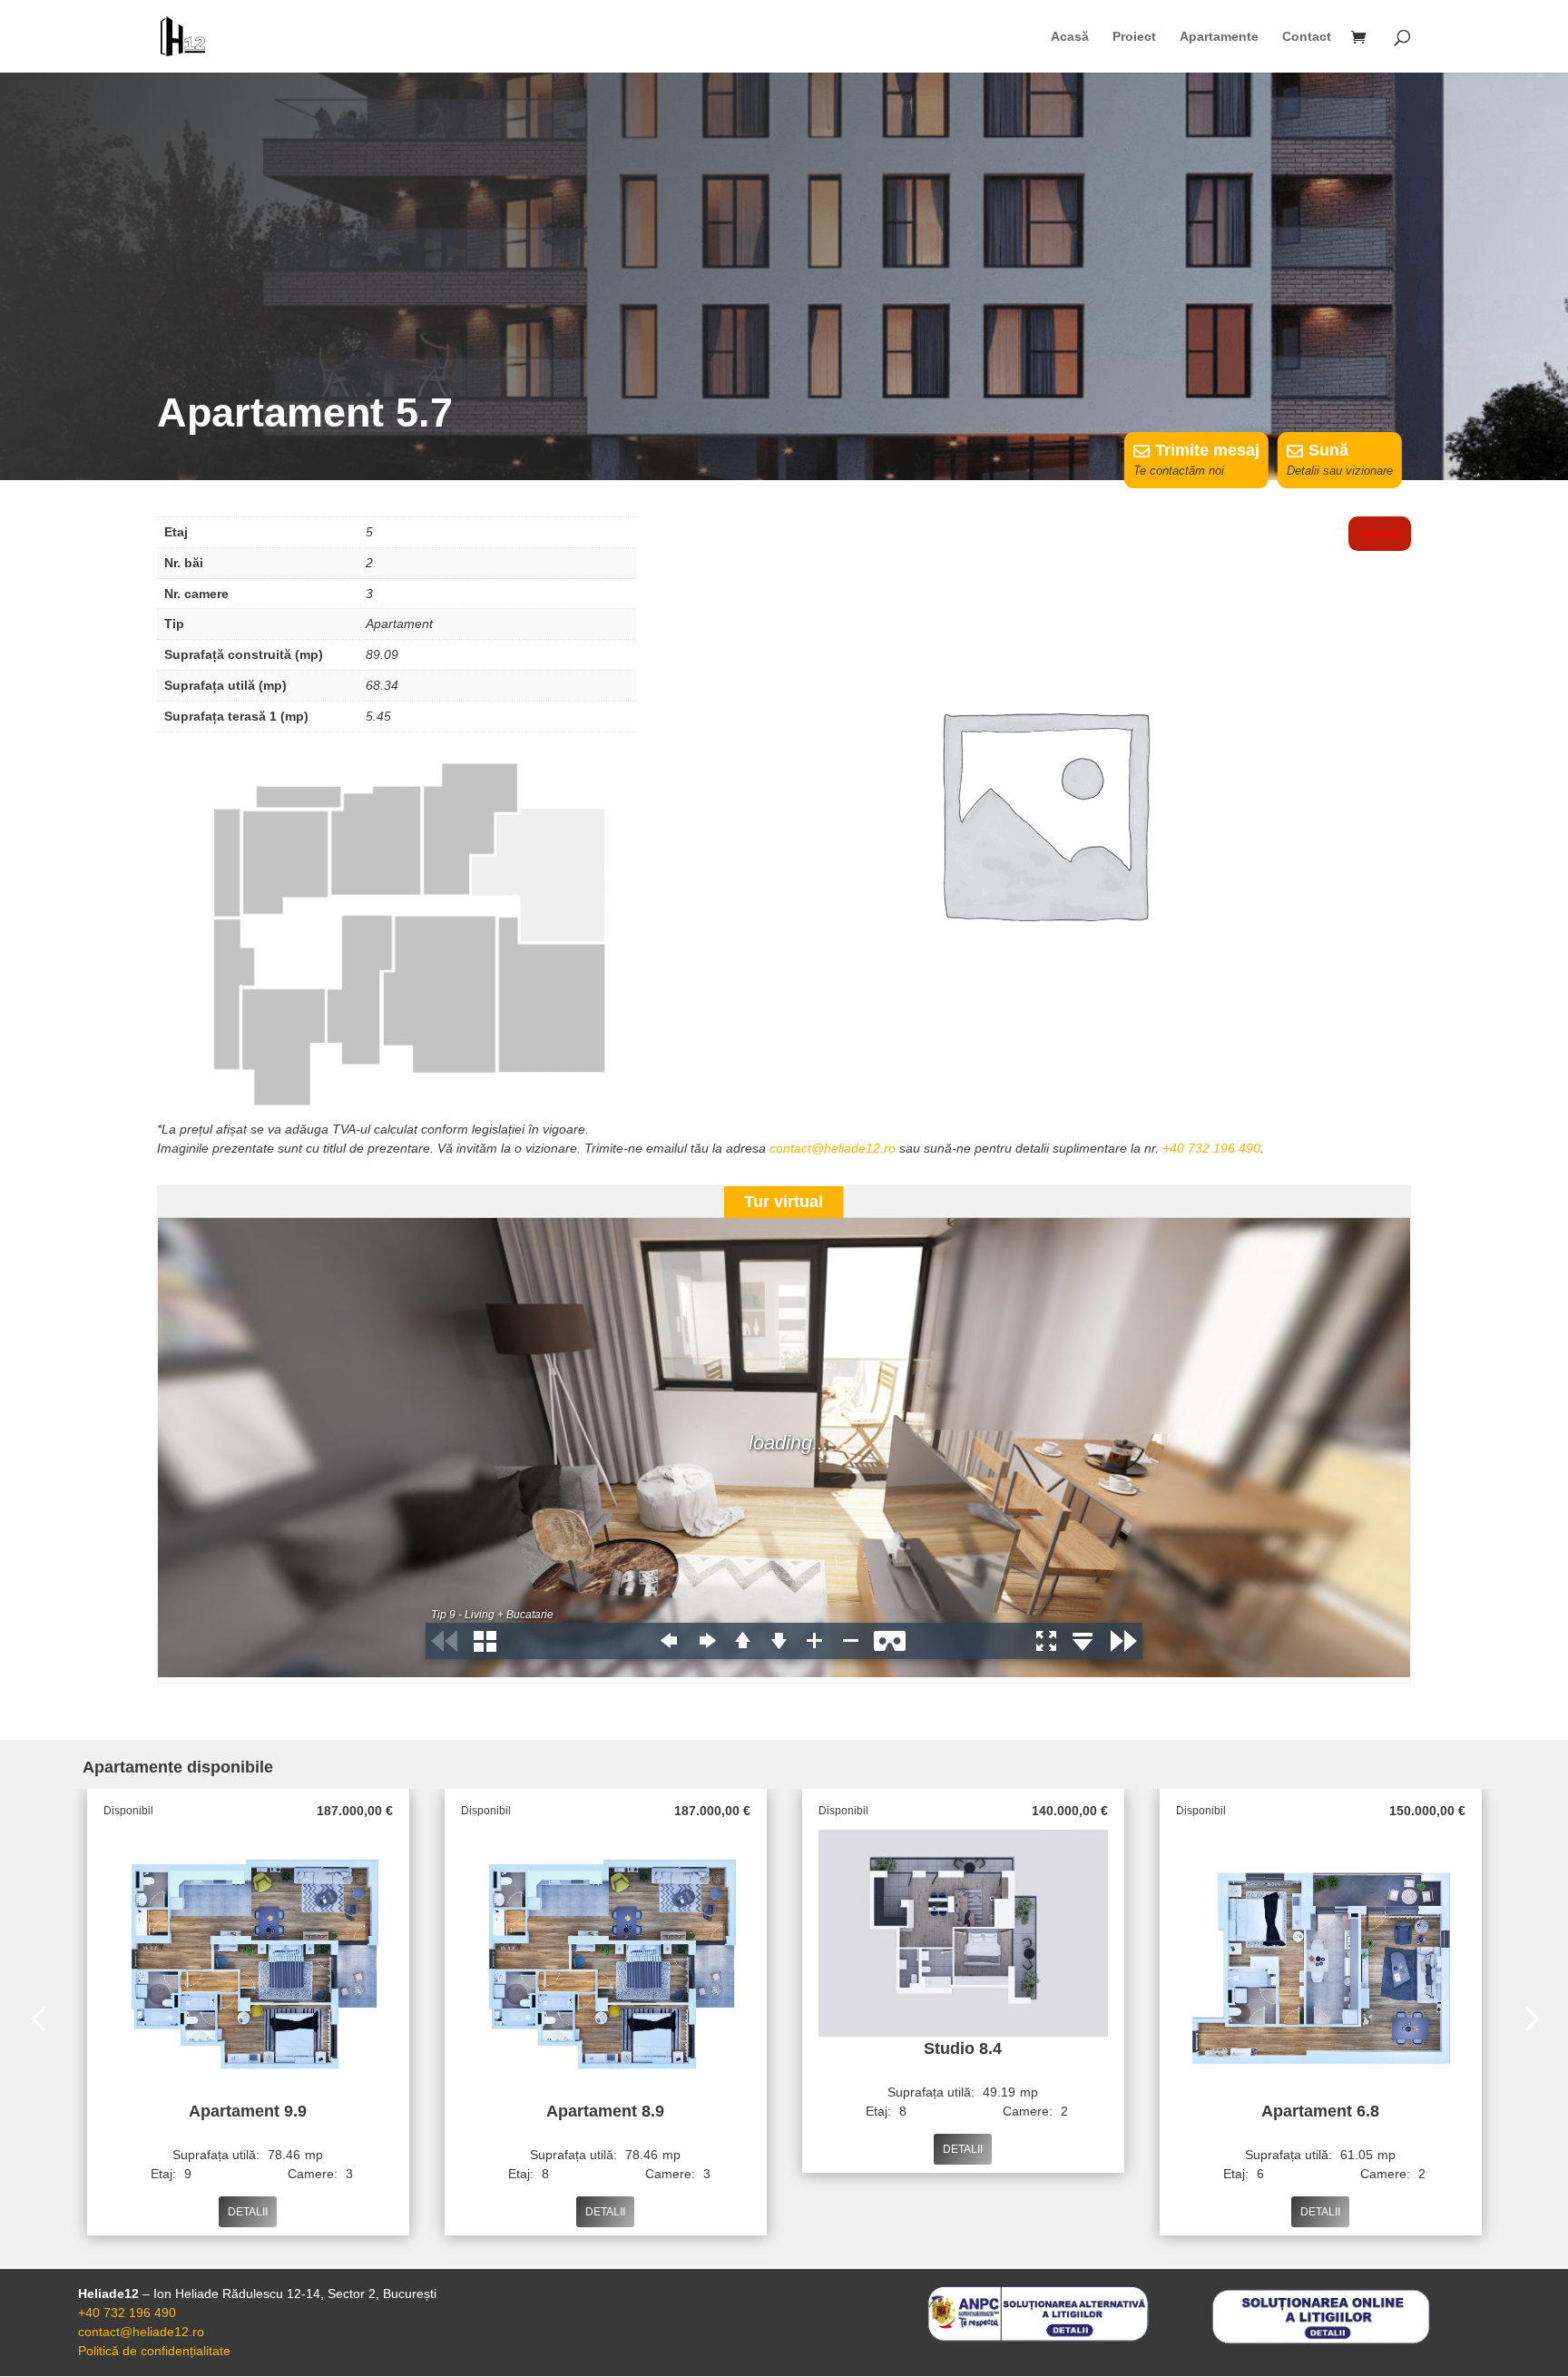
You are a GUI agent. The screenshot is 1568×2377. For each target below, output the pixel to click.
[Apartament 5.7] (1043, 1102)
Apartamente (1219, 37)
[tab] (784, 1202)
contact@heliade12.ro (833, 1148)
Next (1526, 2021)
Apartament (399, 624)
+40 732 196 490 (1211, 1148)
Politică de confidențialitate (154, 2351)
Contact (1307, 37)
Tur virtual (784, 1202)
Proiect (1134, 37)
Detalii (248, 2212)
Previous (42, 2021)
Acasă (1070, 37)
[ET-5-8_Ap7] (397, 1115)
